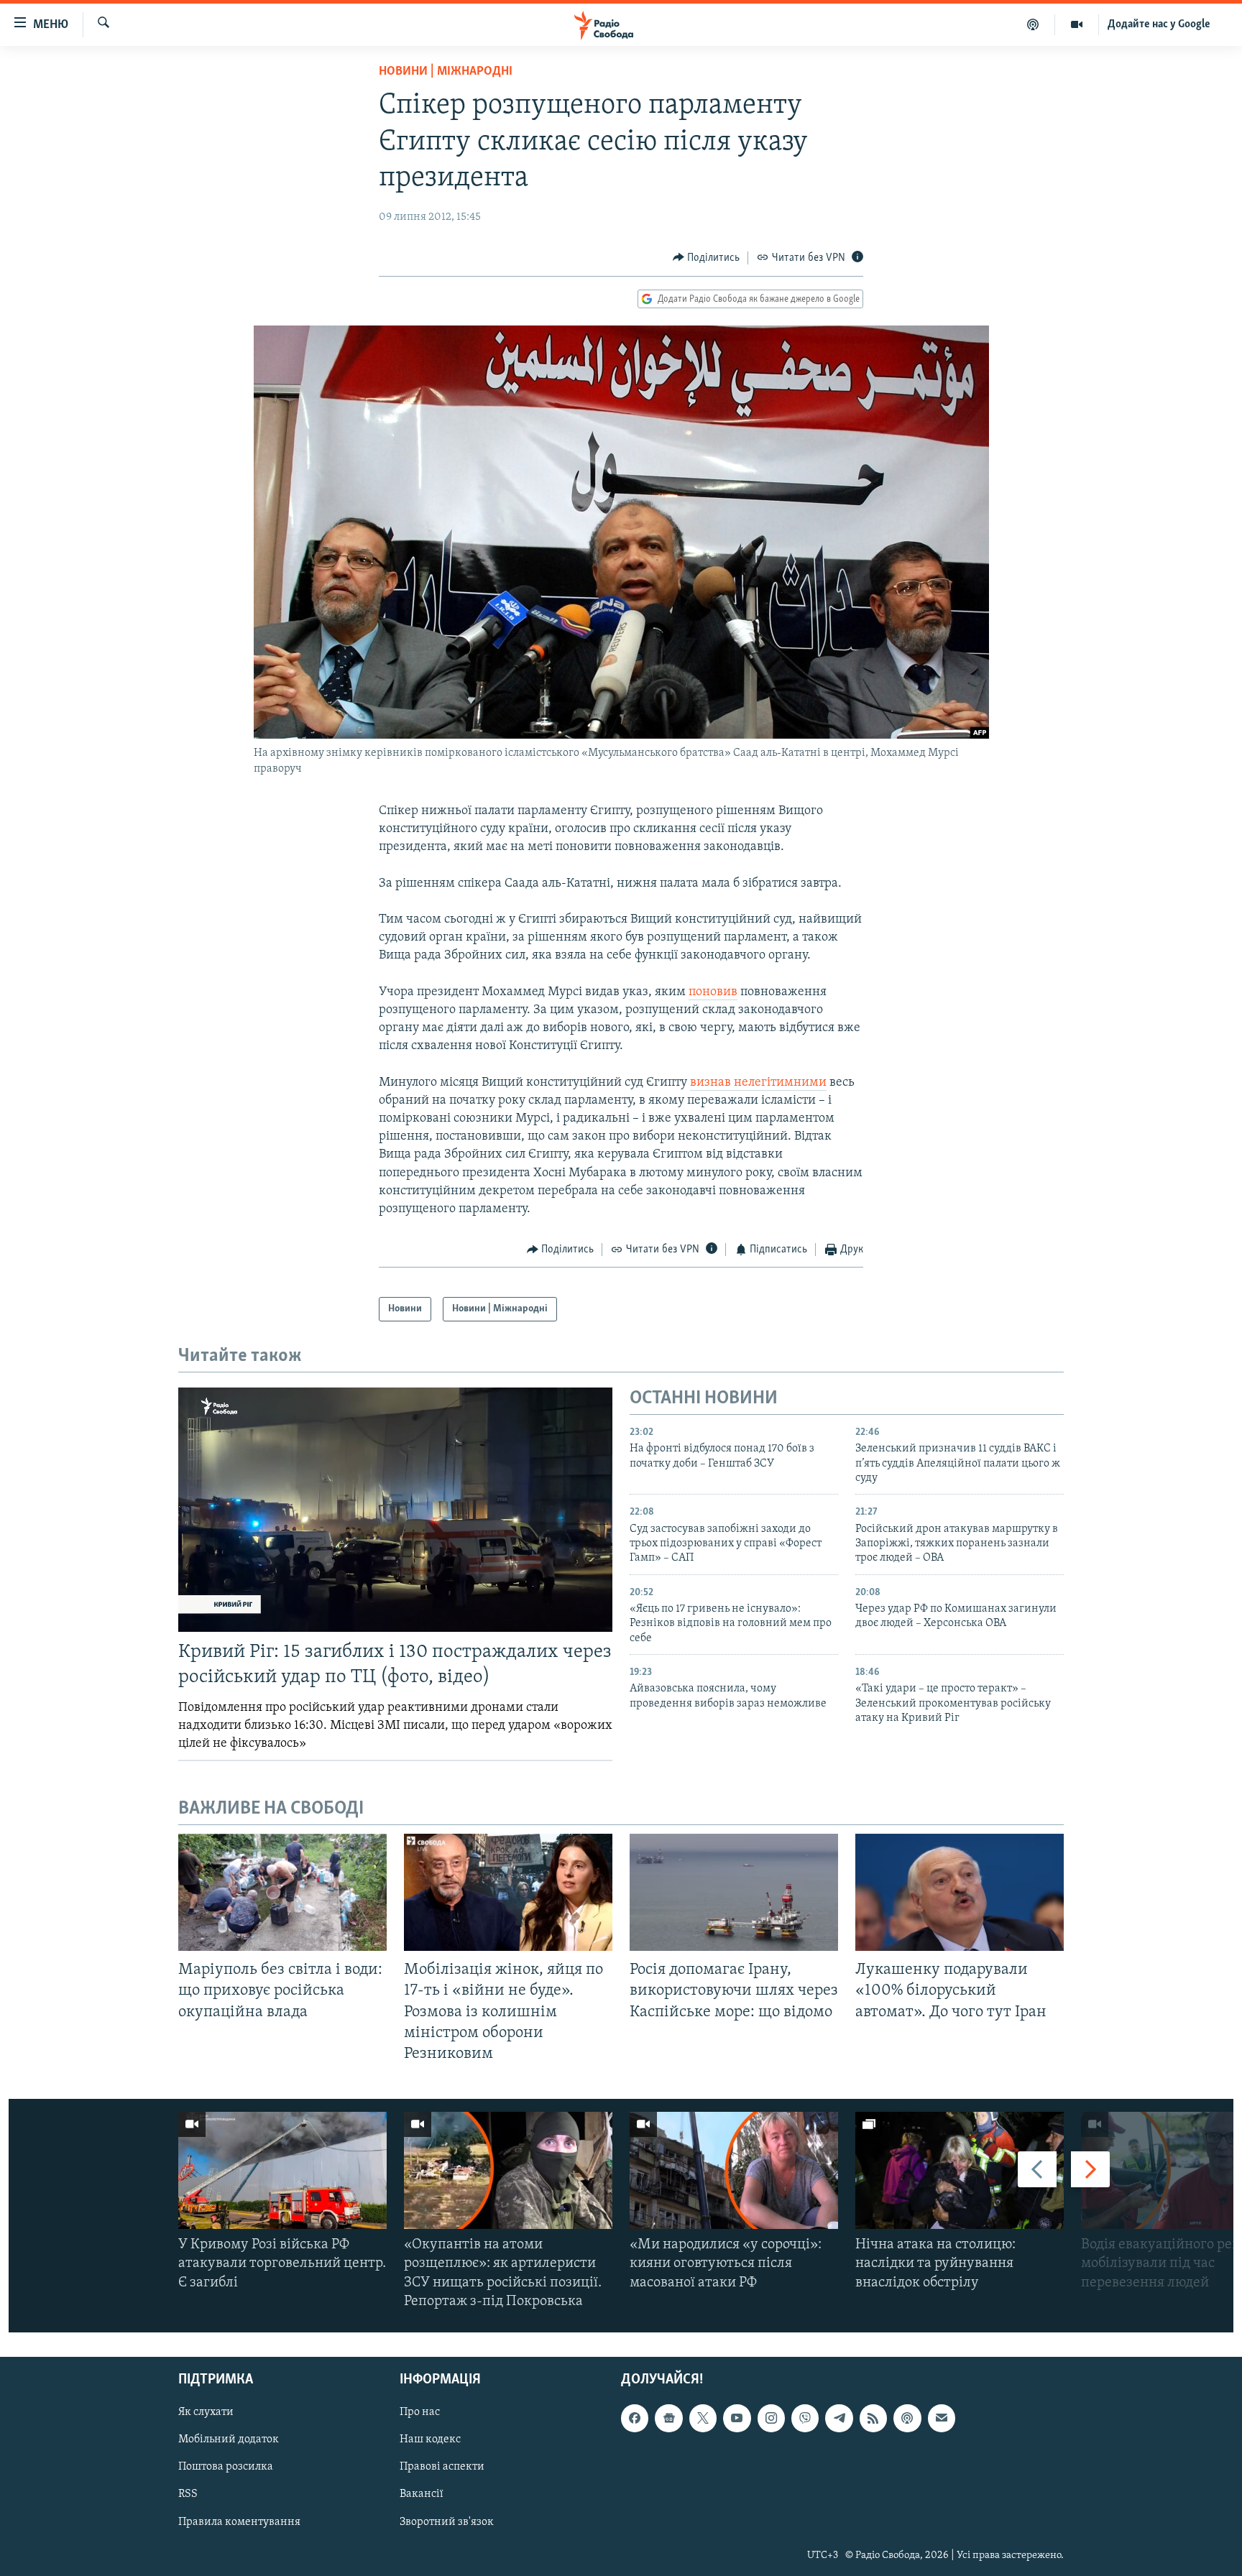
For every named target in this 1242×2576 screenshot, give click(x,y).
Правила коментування (239, 2521)
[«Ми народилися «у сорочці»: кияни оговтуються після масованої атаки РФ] (734, 2170)
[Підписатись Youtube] (737, 2418)
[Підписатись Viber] (805, 2418)
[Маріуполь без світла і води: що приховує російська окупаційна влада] (282, 1892)
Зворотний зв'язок (447, 2521)
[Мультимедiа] (1077, 24)
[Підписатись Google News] (668, 2418)
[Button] (707, 258)
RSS (188, 2494)
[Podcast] (907, 2418)
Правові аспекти (442, 2467)
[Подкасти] (1033, 24)
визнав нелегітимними (758, 1083)
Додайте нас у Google (1159, 24)
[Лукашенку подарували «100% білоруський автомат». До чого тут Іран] (960, 1892)
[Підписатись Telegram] (839, 2418)
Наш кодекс (430, 2439)
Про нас (420, 2412)
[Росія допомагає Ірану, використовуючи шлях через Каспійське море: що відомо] (734, 1892)
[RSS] (873, 2418)
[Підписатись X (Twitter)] (703, 2418)
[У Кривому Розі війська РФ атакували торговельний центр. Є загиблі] (282, 2170)
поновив (713, 992)
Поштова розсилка (226, 2467)
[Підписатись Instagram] (771, 2418)
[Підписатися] (942, 2418)
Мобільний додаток (229, 2439)
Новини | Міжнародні (446, 72)
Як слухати (206, 2412)
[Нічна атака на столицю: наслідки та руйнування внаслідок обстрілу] (960, 2170)
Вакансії (422, 2494)
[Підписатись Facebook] (635, 2418)
